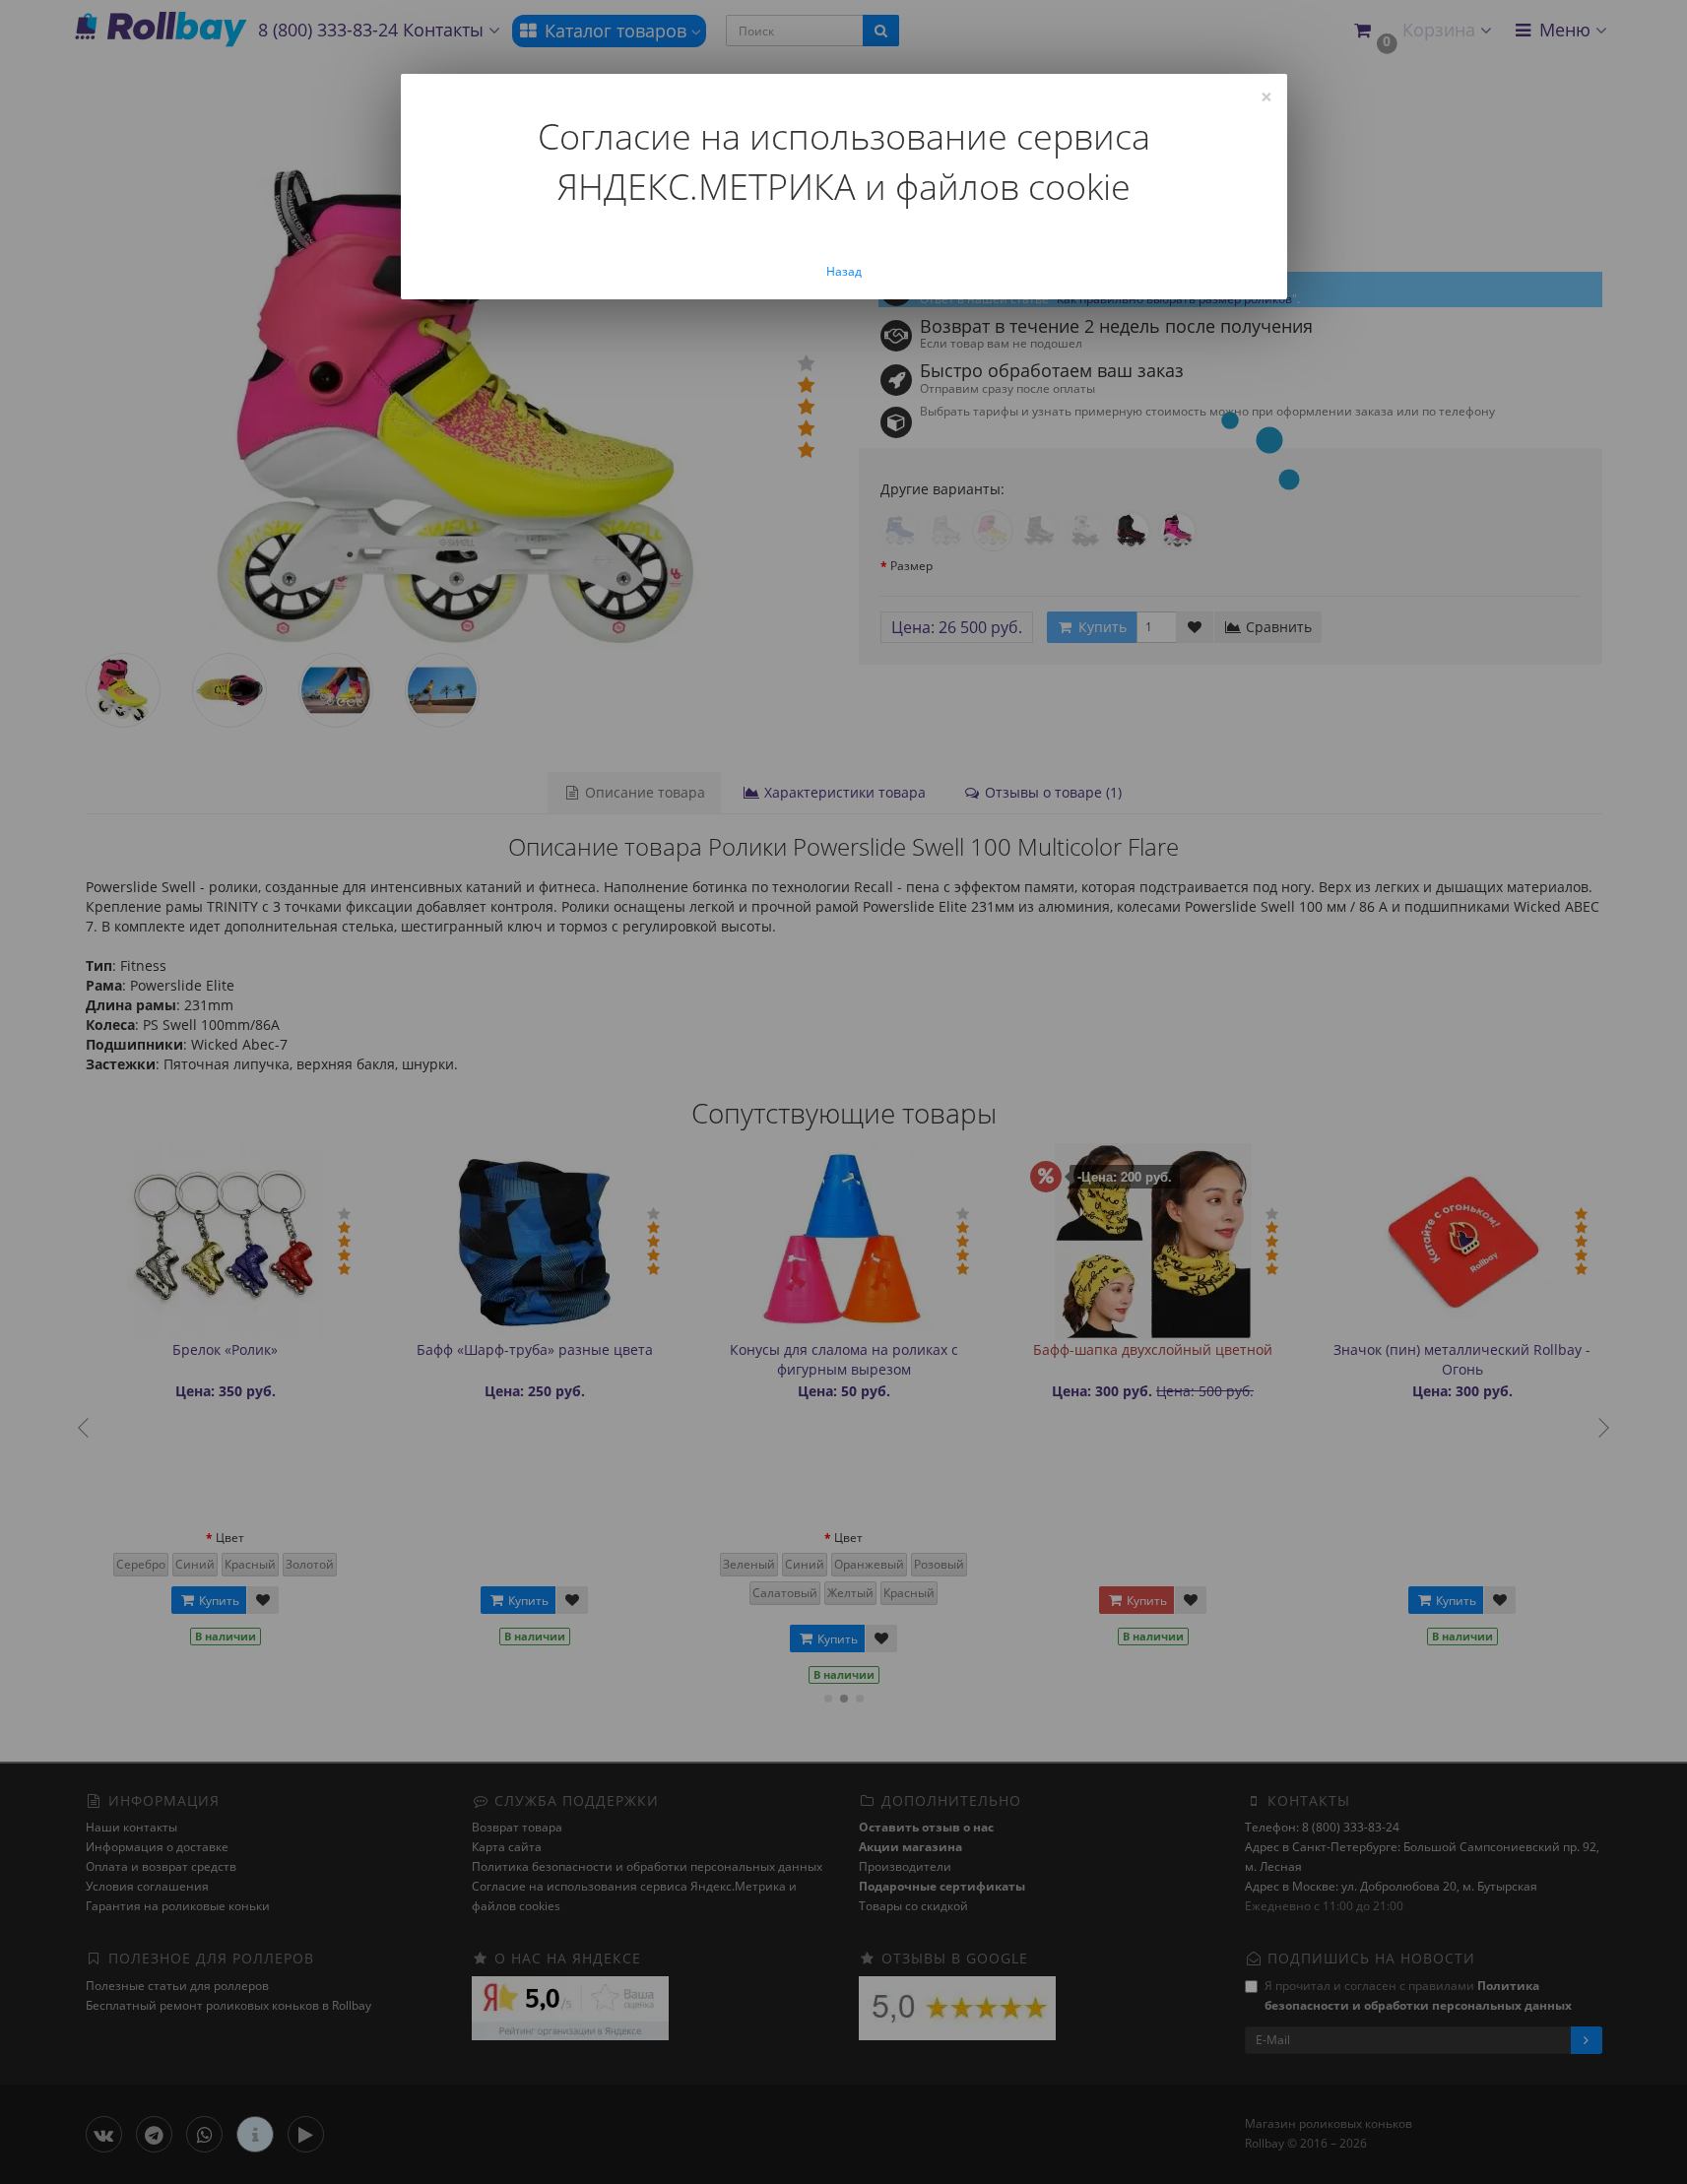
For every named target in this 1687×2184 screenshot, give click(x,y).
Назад (844, 271)
